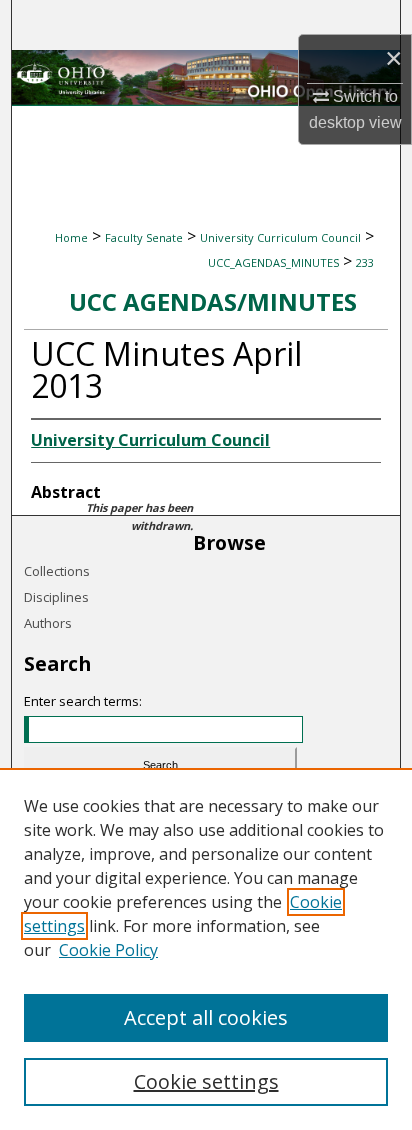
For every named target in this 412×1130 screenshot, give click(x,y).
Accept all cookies (206, 1017)
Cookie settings (206, 1081)
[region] (206, 949)
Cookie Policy (108, 950)
